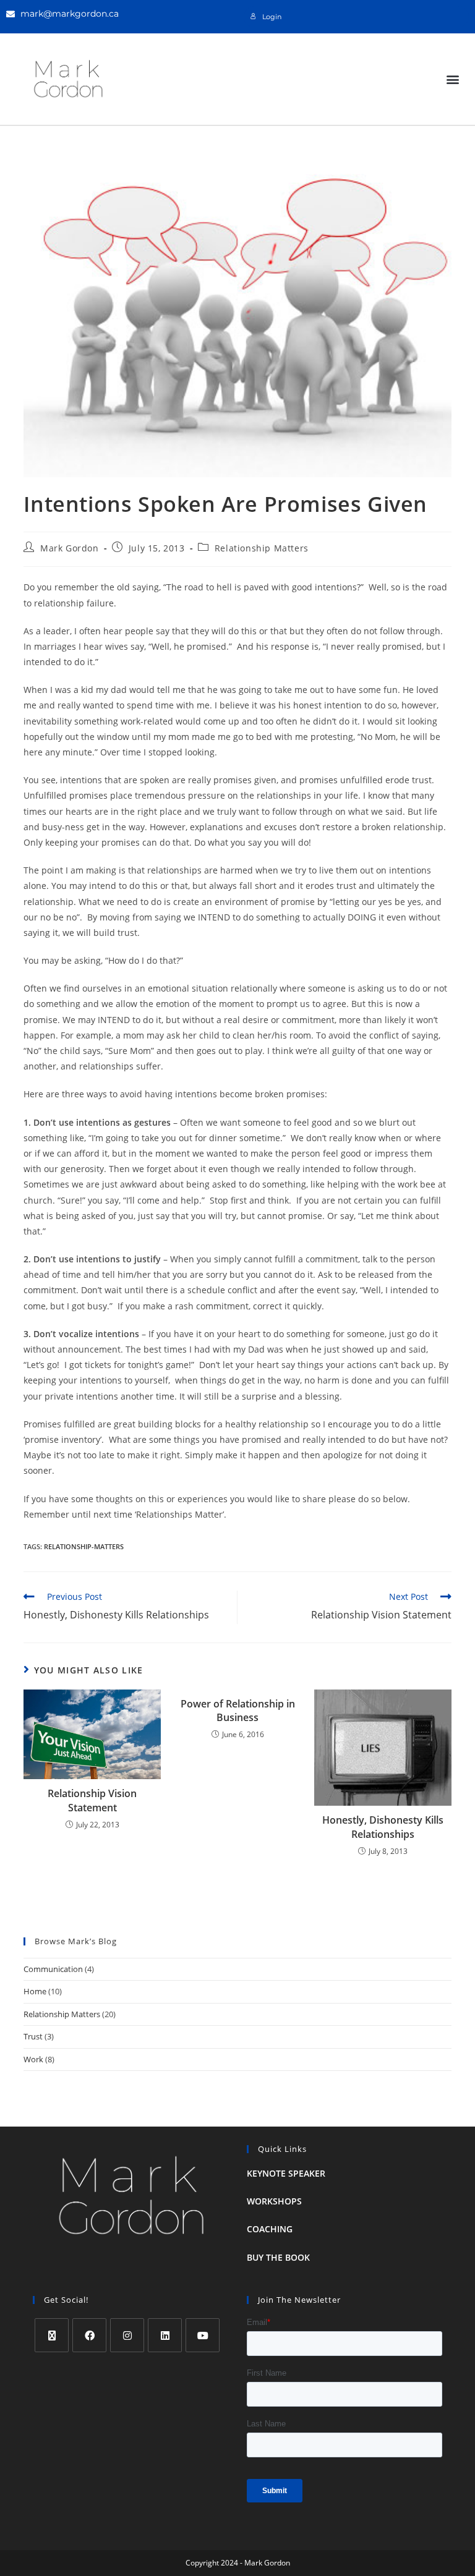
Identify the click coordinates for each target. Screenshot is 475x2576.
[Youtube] (203, 2335)
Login (272, 17)
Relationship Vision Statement (92, 1800)
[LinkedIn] (165, 2335)
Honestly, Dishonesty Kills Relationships (383, 1827)
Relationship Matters (262, 548)
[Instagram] (127, 2335)
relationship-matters (84, 1546)
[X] (52, 2335)
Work (33, 2059)
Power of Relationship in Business (238, 1711)
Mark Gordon (70, 548)
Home (35, 1991)
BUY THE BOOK (278, 2257)
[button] (452, 79)
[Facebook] (89, 2335)
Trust (33, 2036)
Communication (53, 1969)
